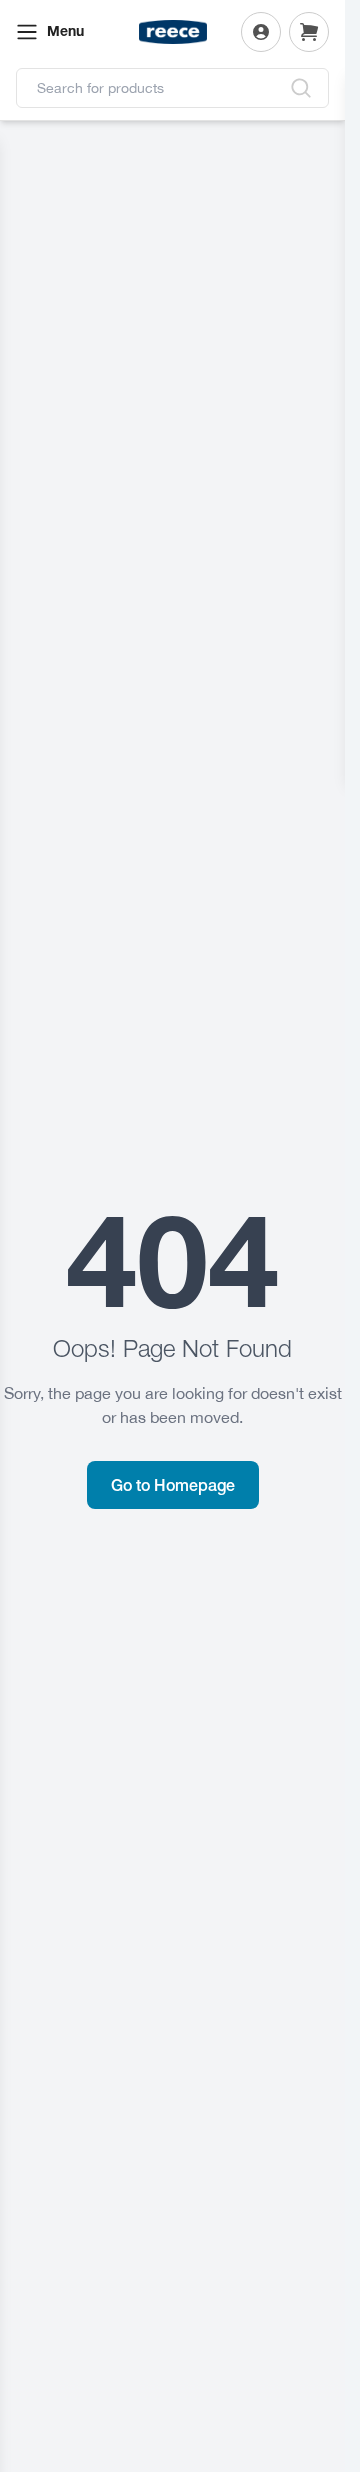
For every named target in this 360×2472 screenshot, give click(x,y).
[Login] (261, 32)
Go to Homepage (173, 1485)
